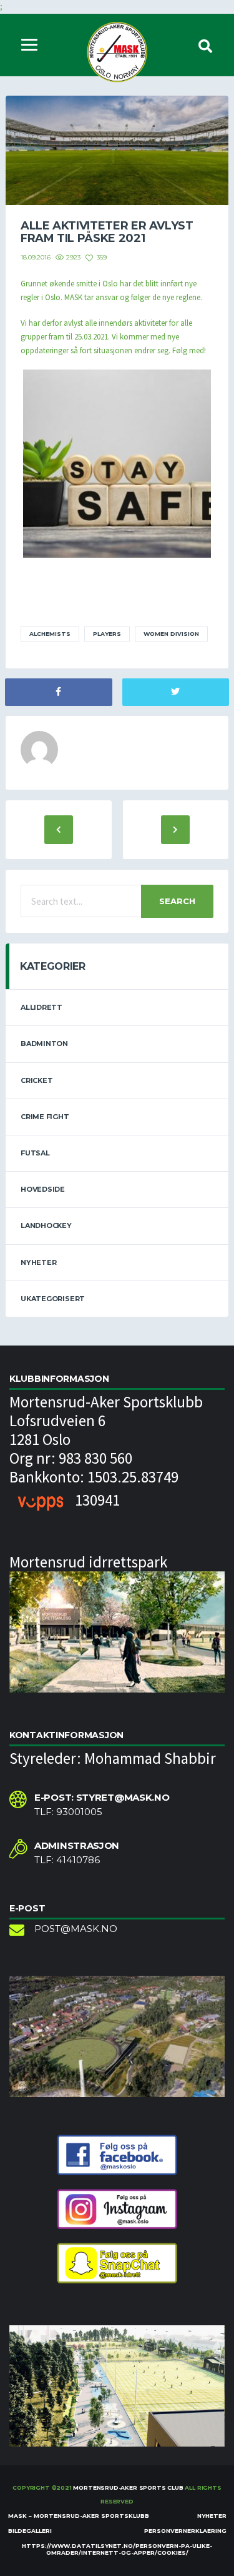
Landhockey (46, 1225)
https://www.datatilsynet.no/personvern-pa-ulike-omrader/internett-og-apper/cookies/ (117, 2549)
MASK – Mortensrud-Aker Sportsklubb (79, 2516)
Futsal (35, 1153)
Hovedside (43, 1189)
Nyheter (38, 1262)
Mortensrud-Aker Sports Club (128, 2488)
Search (177, 901)
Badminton (44, 1044)
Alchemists (50, 634)
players (107, 634)
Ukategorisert (53, 1299)
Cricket (37, 1080)
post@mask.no (76, 1929)
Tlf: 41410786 (67, 1860)
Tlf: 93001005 (68, 1812)
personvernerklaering (185, 2531)
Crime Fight (45, 1117)
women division (171, 634)
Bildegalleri (30, 2531)
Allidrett (41, 1007)
